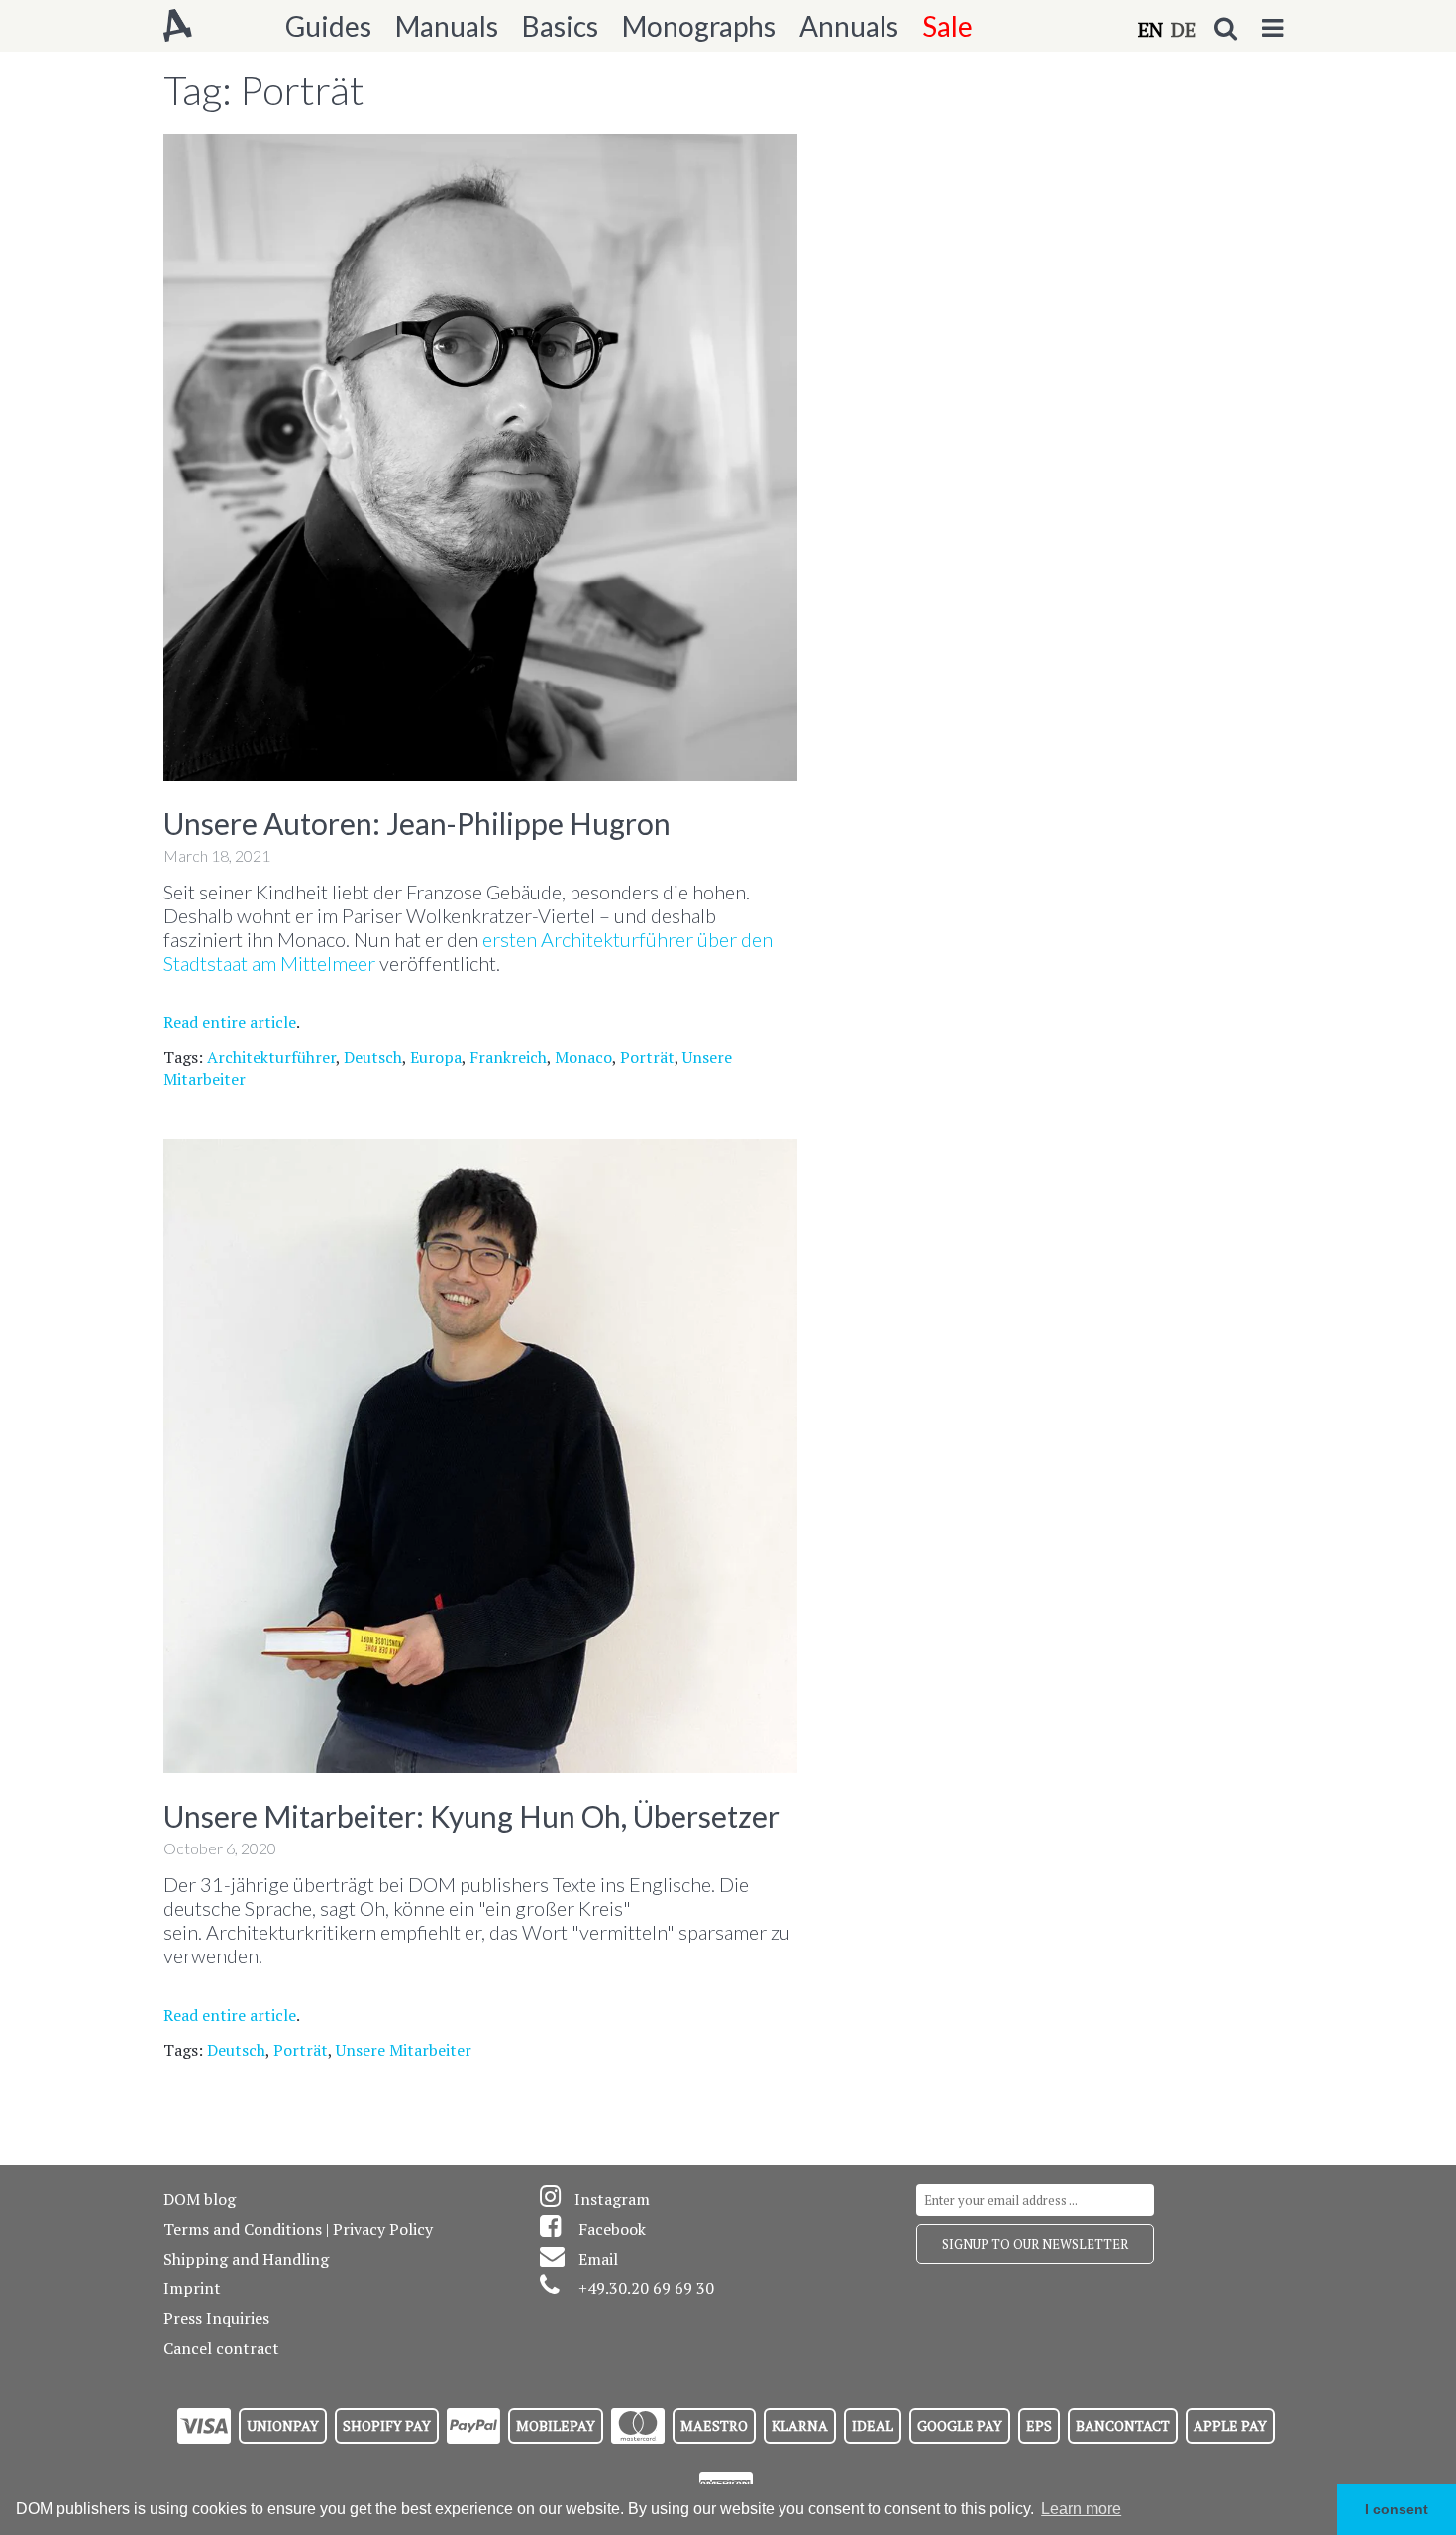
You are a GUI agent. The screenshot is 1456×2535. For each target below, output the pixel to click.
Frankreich (508, 1057)
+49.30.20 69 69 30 (646, 2288)
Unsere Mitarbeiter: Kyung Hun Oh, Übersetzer (471, 1816)
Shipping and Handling (246, 2259)
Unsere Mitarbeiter (404, 2050)
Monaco (583, 1057)
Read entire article (230, 1022)
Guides (328, 26)
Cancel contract (221, 2348)
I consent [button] (1397, 2509)
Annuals (849, 26)
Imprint (192, 2288)
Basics (560, 26)
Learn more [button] (1081, 2509)
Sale (947, 26)
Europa (436, 1057)
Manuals (447, 26)
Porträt (647, 1057)
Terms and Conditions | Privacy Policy (298, 2229)
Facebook (612, 2229)
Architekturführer (271, 1057)
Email (598, 2259)
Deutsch (373, 1057)
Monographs (699, 26)
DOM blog (200, 2199)
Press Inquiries (216, 2318)
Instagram (612, 2199)
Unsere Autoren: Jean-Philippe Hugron (417, 823)
